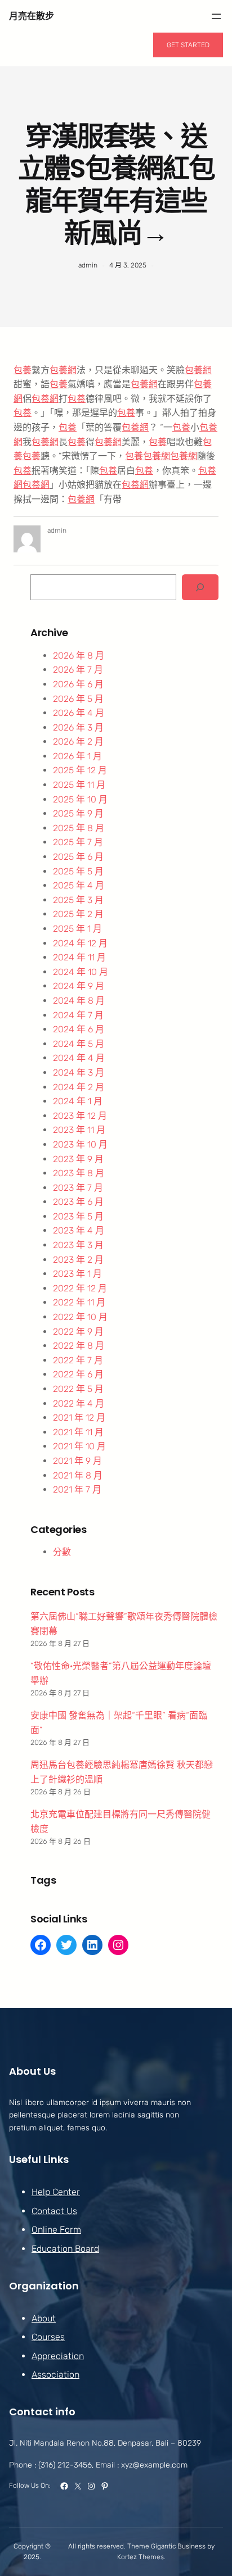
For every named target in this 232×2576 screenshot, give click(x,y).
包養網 (63, 370)
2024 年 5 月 (79, 1044)
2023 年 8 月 (79, 1173)
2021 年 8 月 (78, 1475)
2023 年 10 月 (80, 1144)
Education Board (65, 2249)
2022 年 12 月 (80, 1288)
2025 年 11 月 (79, 785)
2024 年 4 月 (79, 1058)
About (44, 2318)
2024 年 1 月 (78, 1101)
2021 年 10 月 (79, 1446)
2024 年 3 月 (79, 1072)
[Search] (200, 588)
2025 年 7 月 (78, 842)
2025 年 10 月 (80, 799)
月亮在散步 (32, 16)
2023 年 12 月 (80, 1116)
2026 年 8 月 (79, 656)
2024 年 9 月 (79, 986)
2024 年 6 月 (79, 1029)
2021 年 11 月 (78, 1432)
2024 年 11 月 (79, 957)
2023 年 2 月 (78, 1260)
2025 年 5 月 (78, 871)
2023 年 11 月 (79, 1130)
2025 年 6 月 (78, 857)
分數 (62, 1552)
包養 (23, 370)
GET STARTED (188, 45)
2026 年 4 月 (79, 713)
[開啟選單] (216, 16)
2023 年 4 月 (79, 1230)
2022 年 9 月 (78, 1332)
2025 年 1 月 (77, 929)
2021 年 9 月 (77, 1461)
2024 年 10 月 (81, 972)
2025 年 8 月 (79, 828)
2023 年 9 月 (78, 1159)
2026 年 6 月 (78, 684)
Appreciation (58, 2356)
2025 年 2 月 (78, 914)
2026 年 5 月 (78, 699)
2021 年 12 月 (79, 1418)
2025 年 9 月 (78, 813)
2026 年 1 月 (77, 756)
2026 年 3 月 (78, 727)
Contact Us (54, 2211)
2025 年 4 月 (79, 885)
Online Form (56, 2230)
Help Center (56, 2192)
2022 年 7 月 (78, 1360)
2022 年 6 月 (78, 1374)
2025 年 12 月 (80, 770)
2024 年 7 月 (78, 1015)
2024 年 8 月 (79, 1001)
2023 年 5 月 (78, 1216)
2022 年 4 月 (79, 1403)
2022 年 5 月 (78, 1389)
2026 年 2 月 (78, 741)
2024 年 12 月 (80, 943)
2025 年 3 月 (78, 900)
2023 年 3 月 (78, 1245)
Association (55, 2375)
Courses (48, 2337)
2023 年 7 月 (78, 1188)
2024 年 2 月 (79, 1087)
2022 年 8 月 (79, 1346)
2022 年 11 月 (79, 1302)
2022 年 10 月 (80, 1317)
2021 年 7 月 (77, 1489)
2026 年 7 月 (78, 670)
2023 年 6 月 (78, 1202)
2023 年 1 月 (77, 1274)
